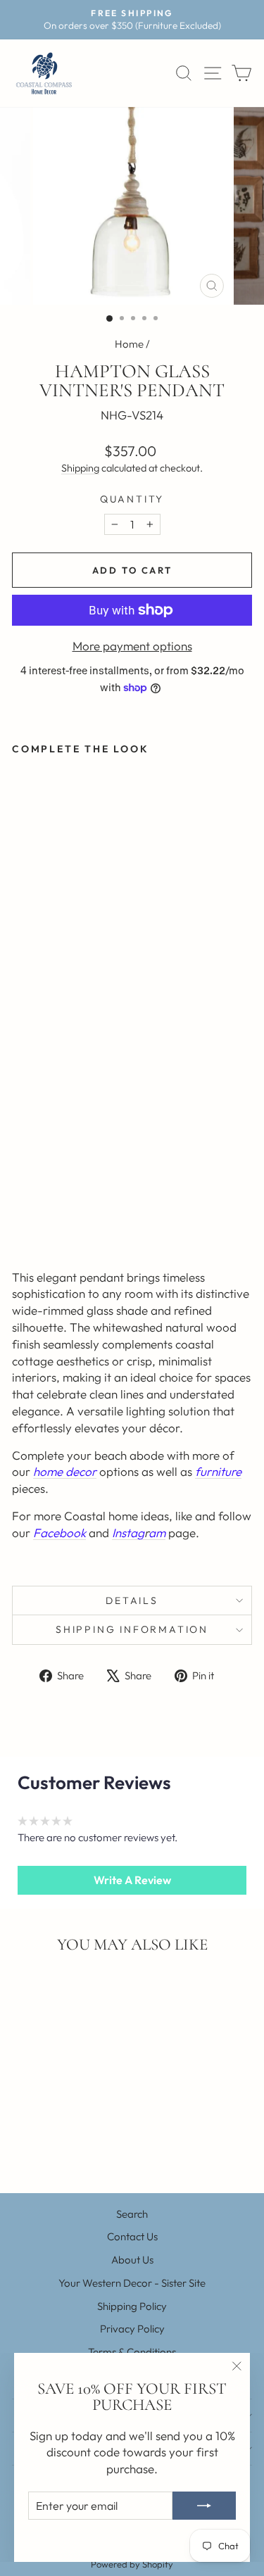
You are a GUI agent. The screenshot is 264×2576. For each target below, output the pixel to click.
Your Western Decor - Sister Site (132, 2283)
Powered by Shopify (132, 2564)
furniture (218, 1471)
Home (129, 344)
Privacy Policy (132, 2329)
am (157, 1533)
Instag (128, 1533)
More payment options (132, 646)
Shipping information (132, 1629)
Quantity (132, 499)
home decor (65, 1471)
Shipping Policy (132, 2306)
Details (132, 1600)
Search (132, 2214)
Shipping (80, 468)
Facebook (59, 1533)
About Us (132, 2260)
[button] (132, 1880)
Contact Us (132, 2236)
